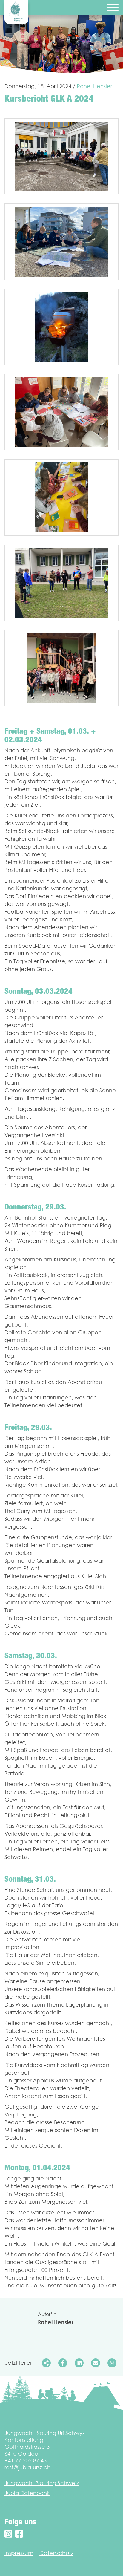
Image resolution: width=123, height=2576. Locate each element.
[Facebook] (19, 2534)
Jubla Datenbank (27, 2493)
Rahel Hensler (94, 86)
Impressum (19, 2553)
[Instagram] (8, 2534)
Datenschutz (56, 2553)
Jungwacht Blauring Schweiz (42, 2483)
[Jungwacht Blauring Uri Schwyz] (16, 12)
